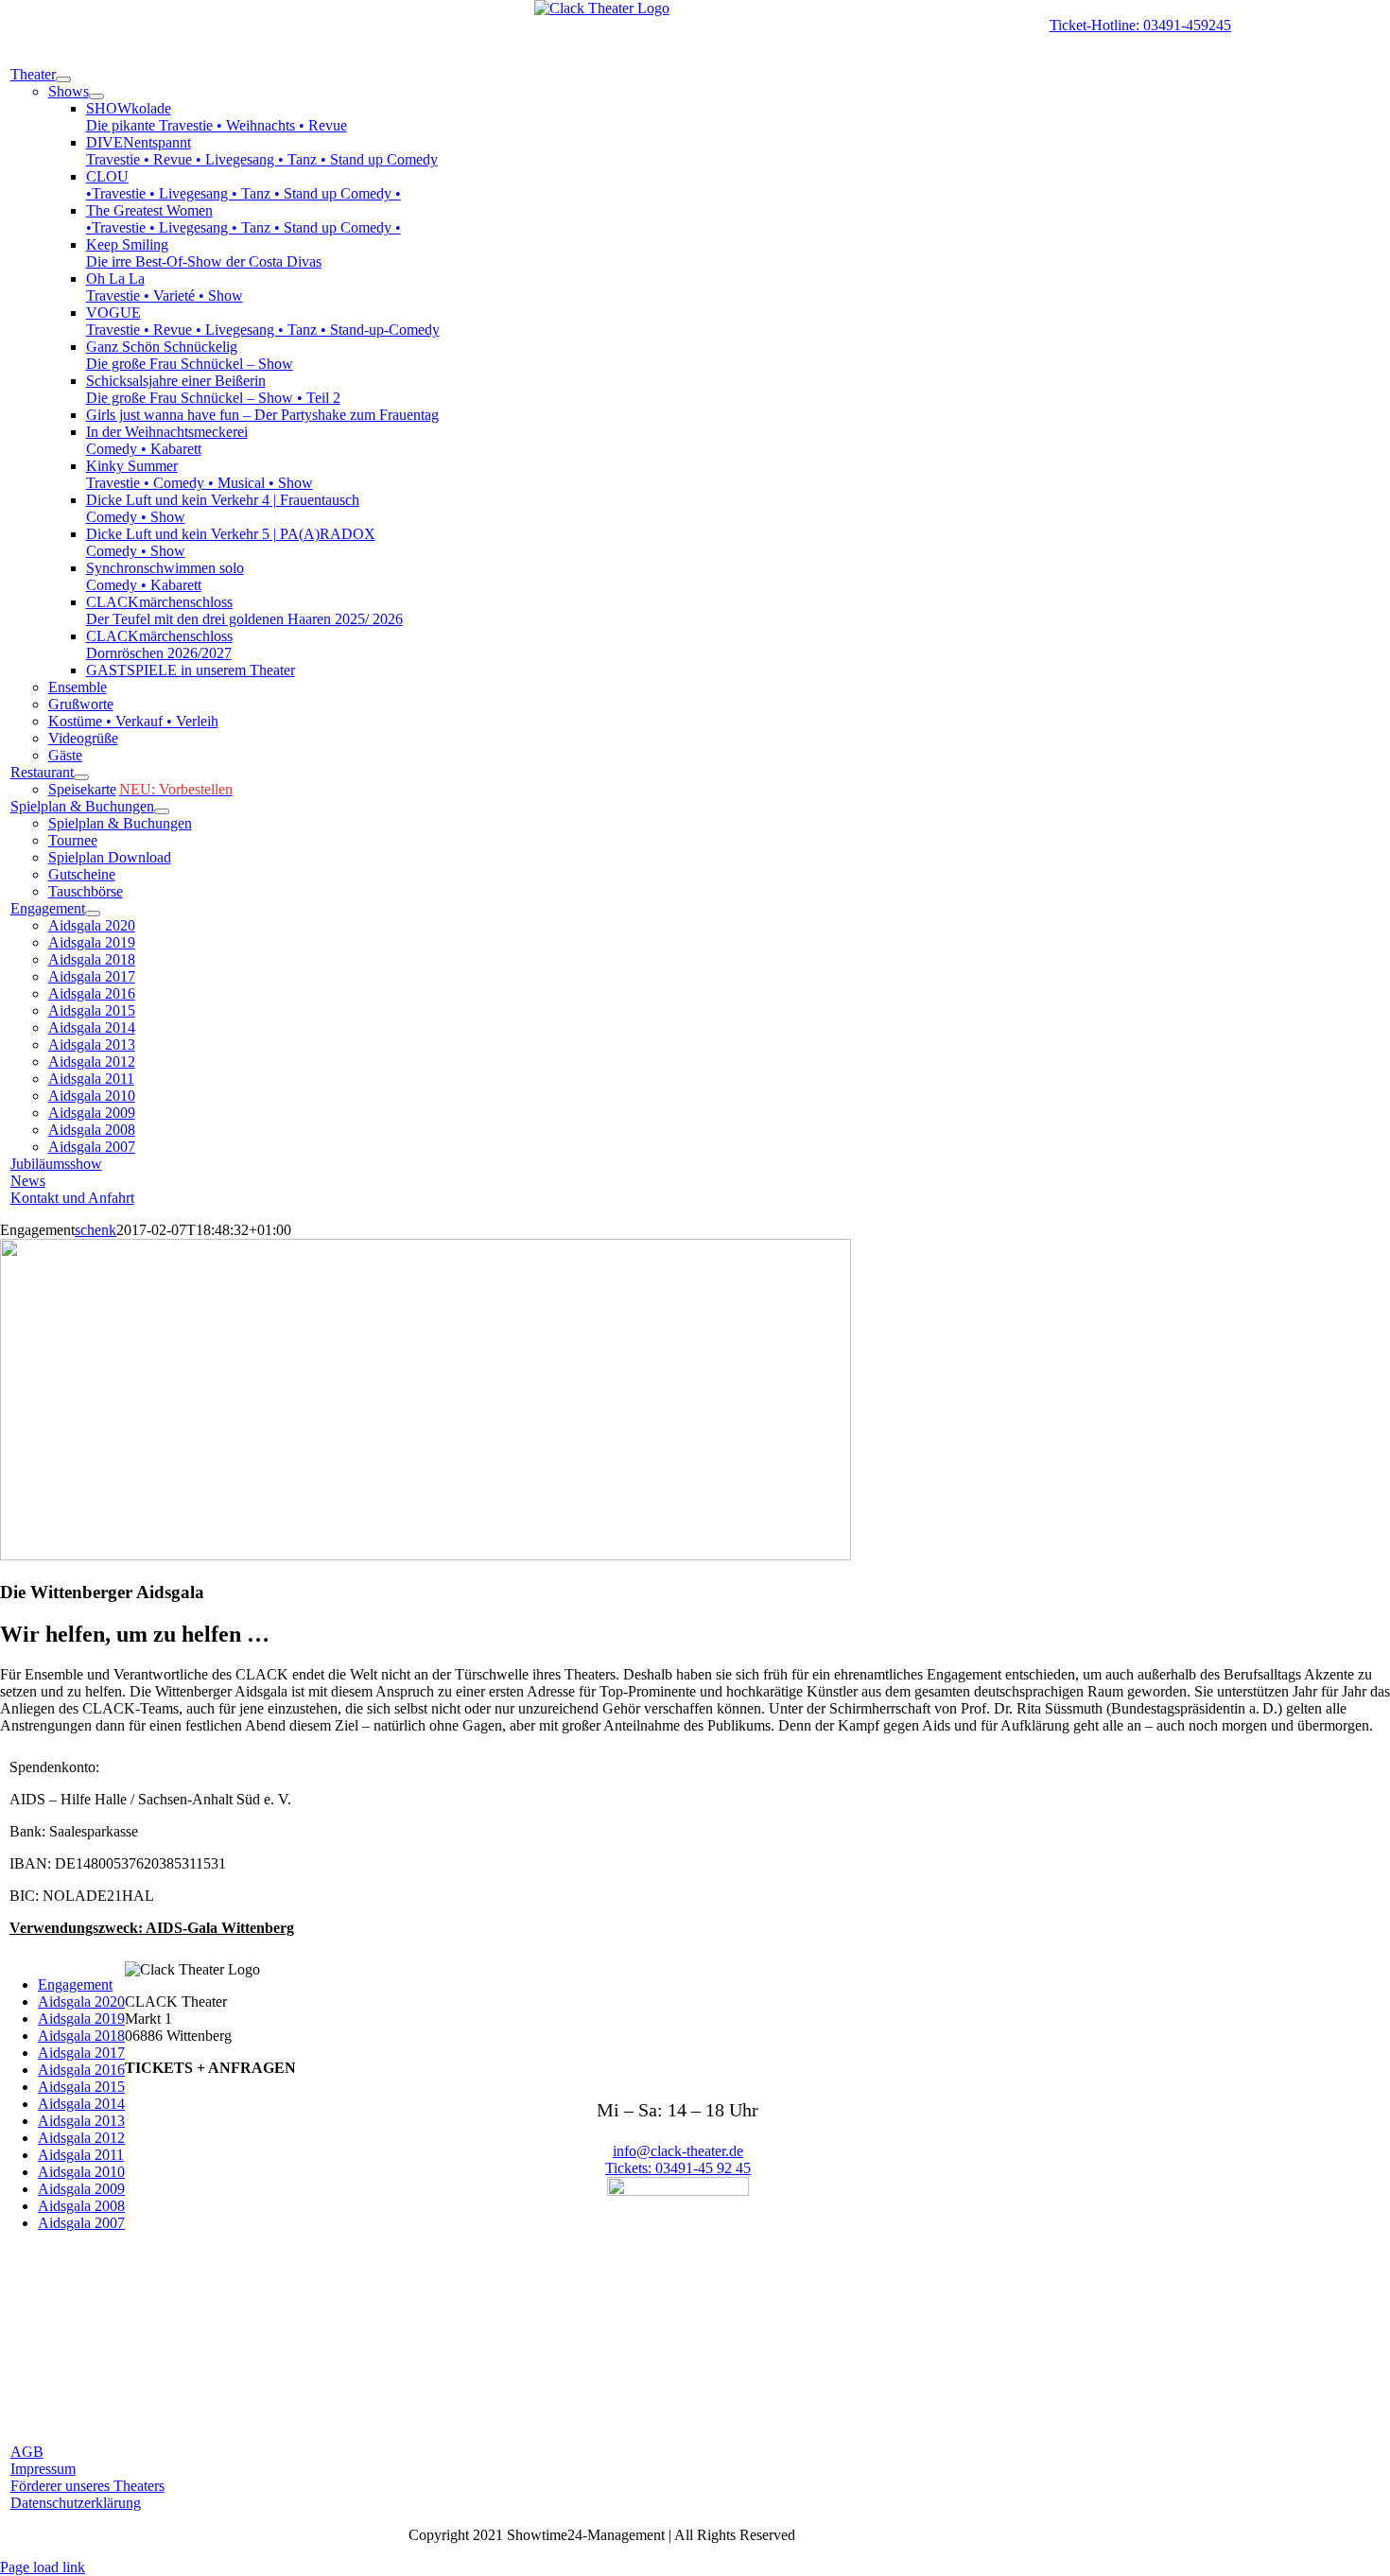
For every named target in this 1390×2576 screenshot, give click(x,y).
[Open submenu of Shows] (96, 96)
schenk (96, 1230)
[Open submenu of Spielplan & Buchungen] (162, 811)
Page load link (43, 2567)
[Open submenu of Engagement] (93, 914)
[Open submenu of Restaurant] (81, 777)
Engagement (75, 1984)
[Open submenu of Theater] (63, 79)
